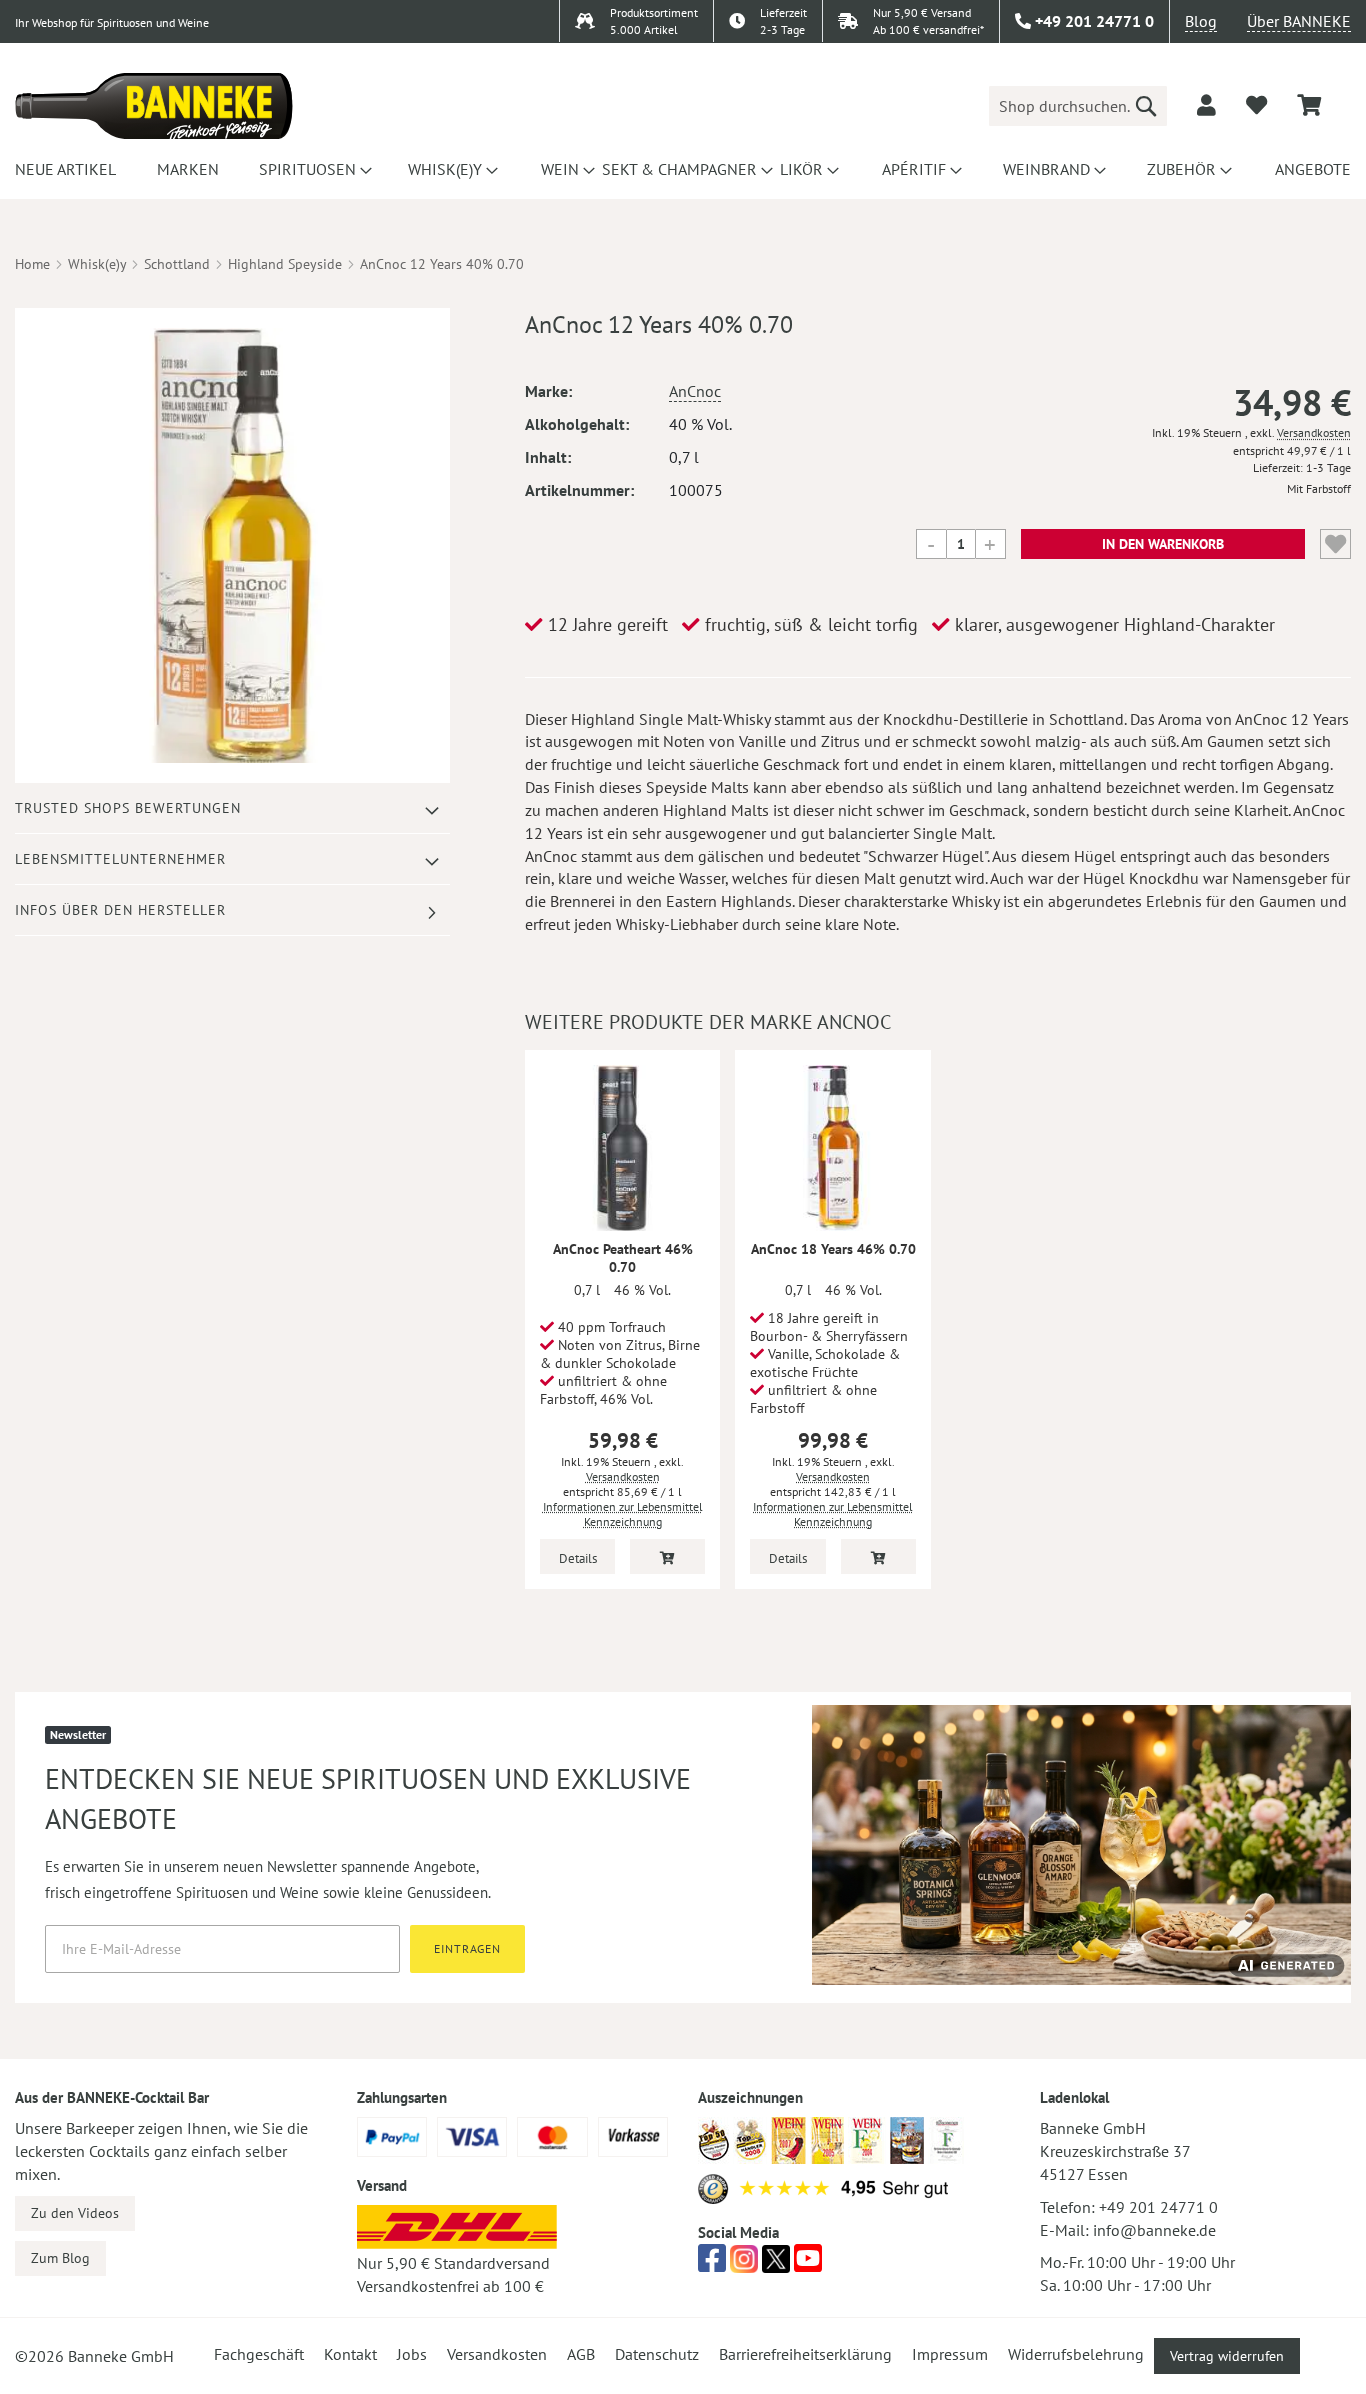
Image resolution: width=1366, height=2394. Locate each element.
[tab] (232, 808)
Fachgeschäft (259, 2354)
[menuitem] (62, 169)
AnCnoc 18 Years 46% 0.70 (833, 1249)
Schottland (177, 264)
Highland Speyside (285, 264)
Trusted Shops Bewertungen (128, 808)
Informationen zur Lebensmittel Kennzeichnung (623, 1514)
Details (578, 1558)
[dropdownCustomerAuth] (1206, 105)
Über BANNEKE (1299, 21)
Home (32, 264)
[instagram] (744, 2264)
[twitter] (776, 2264)
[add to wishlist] (1256, 105)
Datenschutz (657, 2354)
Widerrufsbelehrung (1076, 2354)
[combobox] (1078, 106)
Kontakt (350, 2354)
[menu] (683, 169)
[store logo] (154, 106)
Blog (1201, 21)
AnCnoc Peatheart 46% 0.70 (623, 1258)
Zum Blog (60, 2258)
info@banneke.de (1154, 2230)
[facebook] (712, 2264)
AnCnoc (695, 391)
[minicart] (1309, 105)
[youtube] (808, 2264)
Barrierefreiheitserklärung (805, 2354)
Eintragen (467, 1948)
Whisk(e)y (97, 264)
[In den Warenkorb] (667, 1556)
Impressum (950, 2354)
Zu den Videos (75, 2213)
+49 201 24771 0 (1158, 2207)
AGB (581, 2354)
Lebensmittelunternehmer (120, 859)
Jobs (412, 2354)
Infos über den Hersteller (120, 910)
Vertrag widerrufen (1227, 2356)
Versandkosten (1314, 432)
